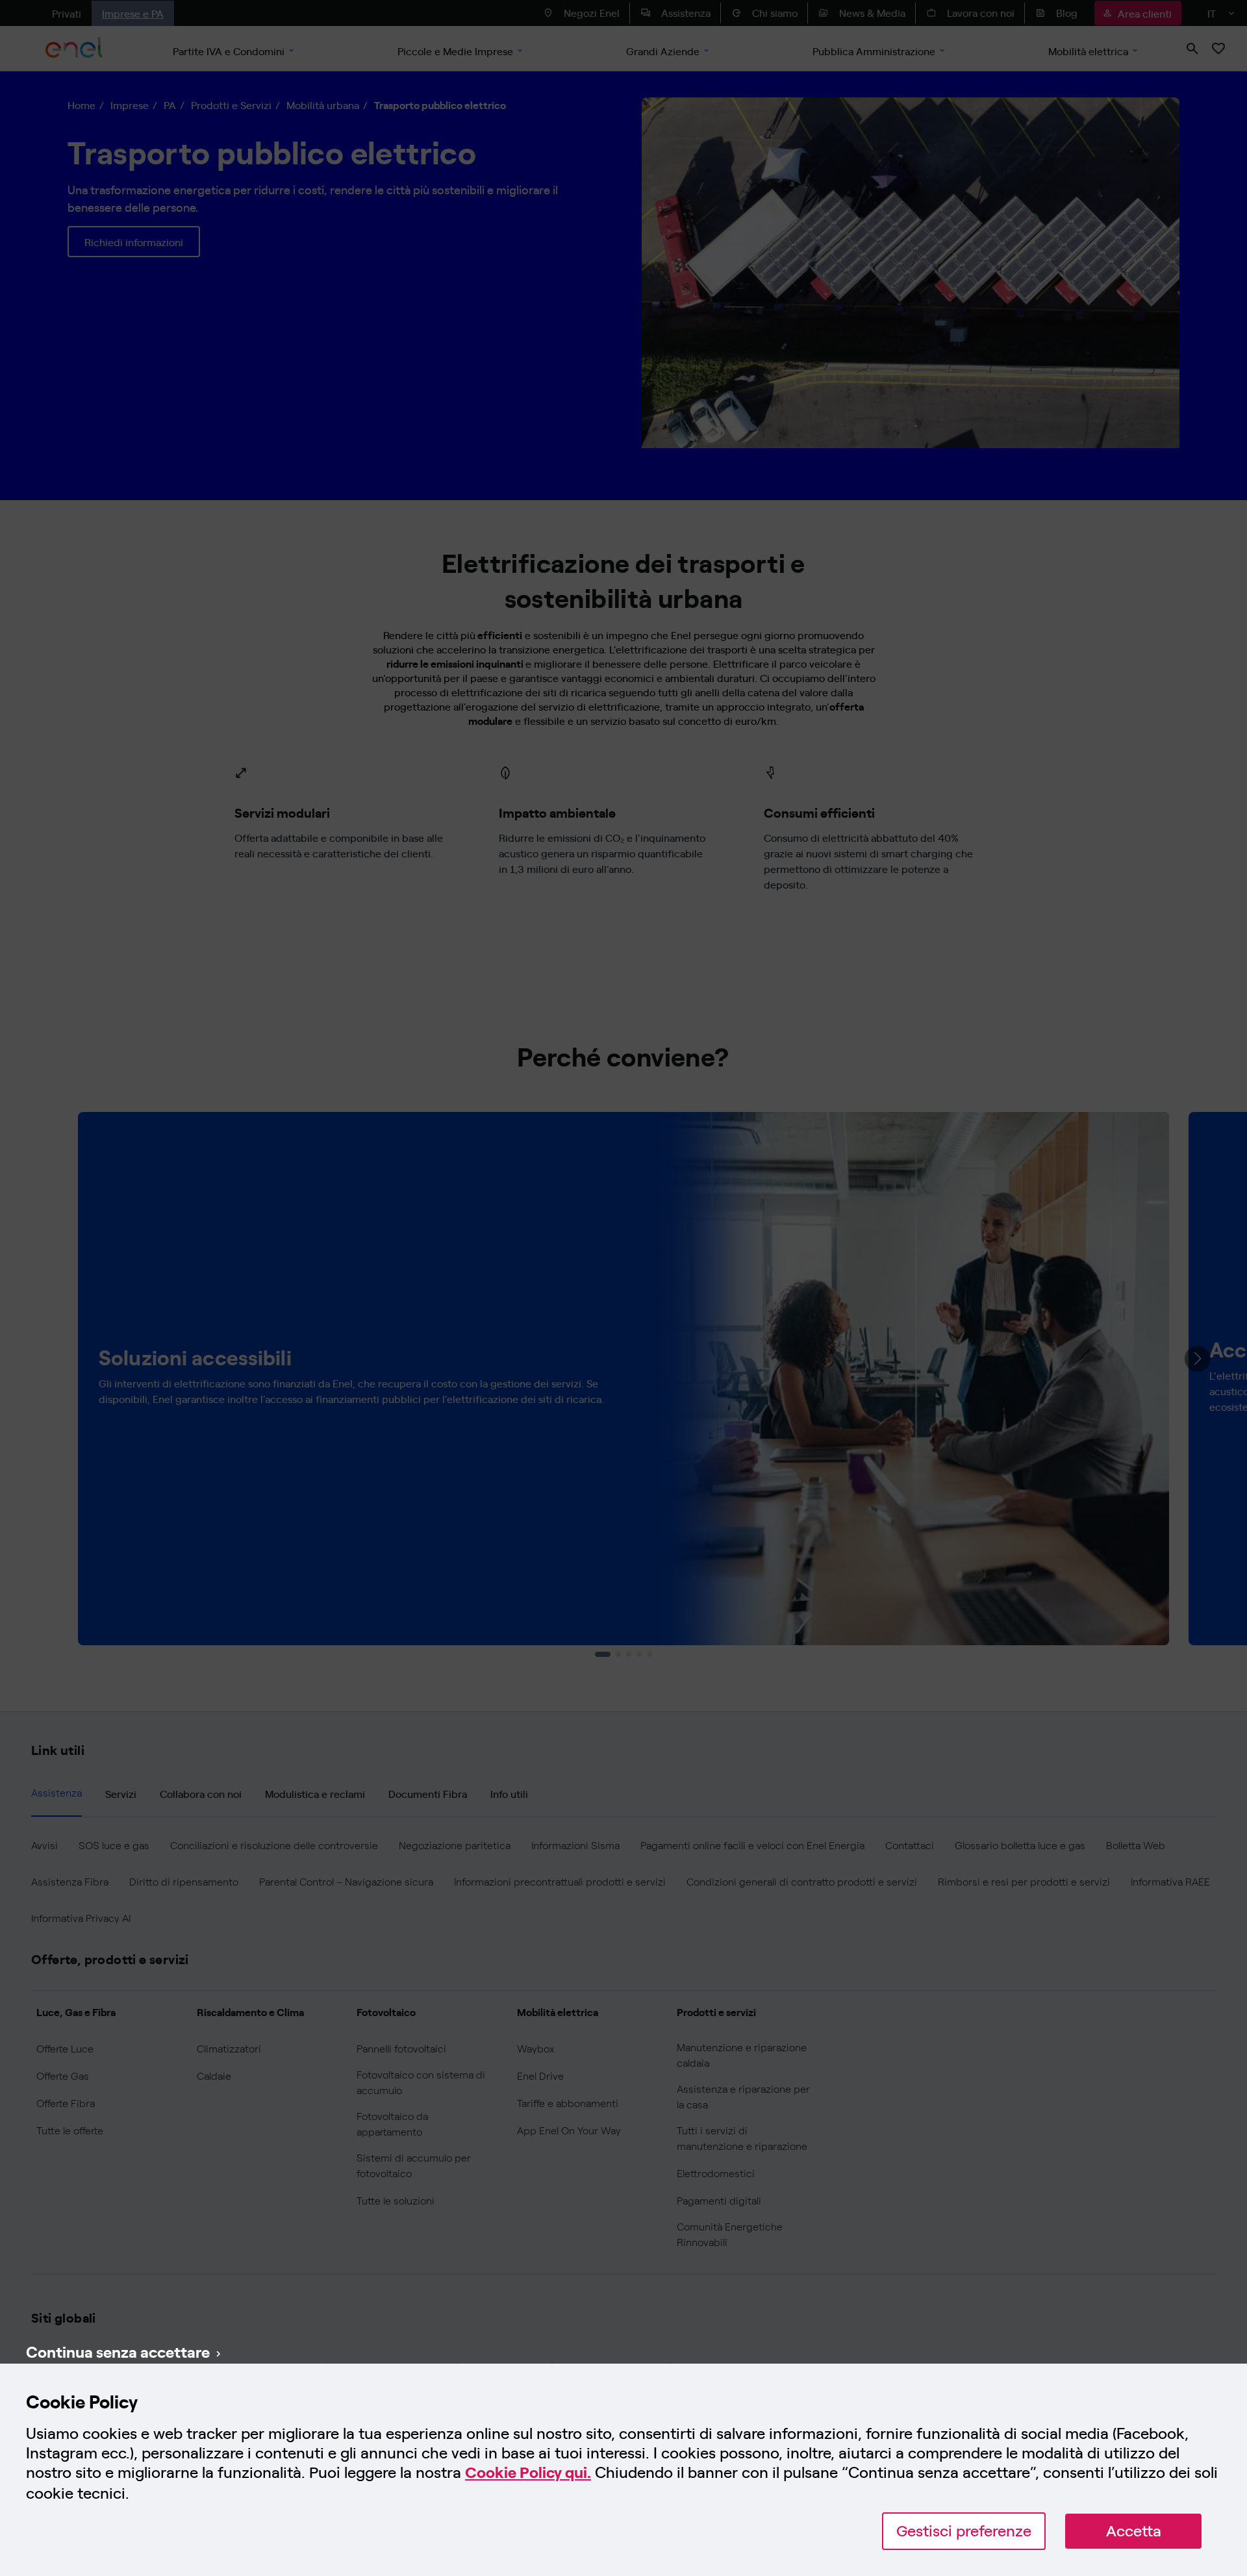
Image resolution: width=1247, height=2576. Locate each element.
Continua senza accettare (118, 2351)
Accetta (1134, 2531)
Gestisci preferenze (964, 2531)
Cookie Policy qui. (528, 2472)
